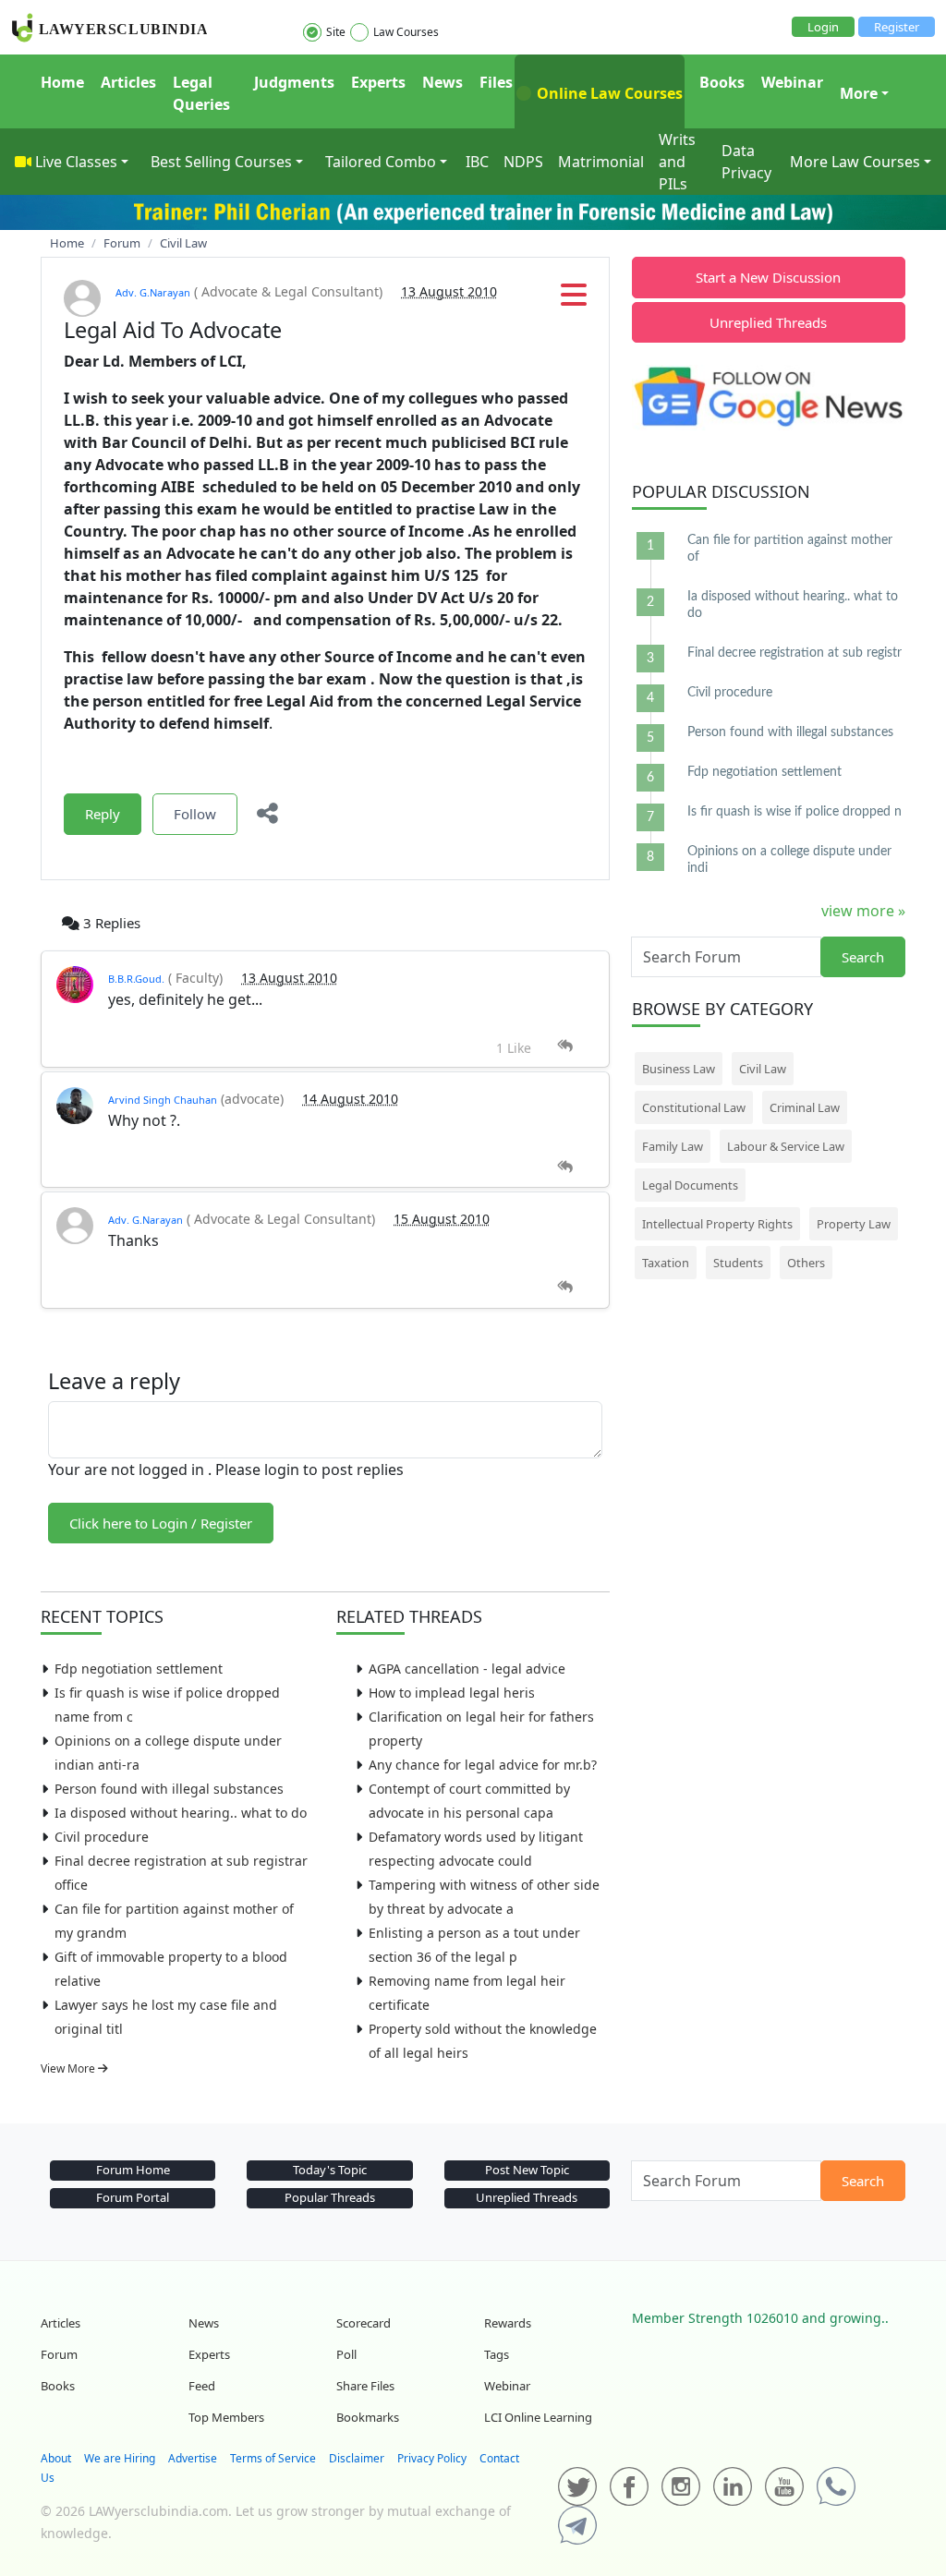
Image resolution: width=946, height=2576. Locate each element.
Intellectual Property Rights (717, 1224)
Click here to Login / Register (161, 1523)
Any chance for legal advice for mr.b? (483, 1765)
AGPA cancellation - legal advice (467, 1669)
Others (806, 1263)
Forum (59, 2354)
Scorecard (364, 2323)
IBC (477, 162)
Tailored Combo (381, 162)
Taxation (666, 1263)
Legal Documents (690, 1185)
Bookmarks (368, 2417)
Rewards (508, 2323)
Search (863, 957)
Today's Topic (330, 2170)
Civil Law (763, 1069)
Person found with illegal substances (169, 1789)
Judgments (294, 82)
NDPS (523, 162)
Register (897, 27)
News (443, 82)
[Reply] (565, 1046)
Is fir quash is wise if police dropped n (794, 812)
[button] (574, 300)
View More (69, 2068)
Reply (103, 814)
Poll (346, 2354)
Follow (195, 814)
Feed (202, 2386)
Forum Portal (133, 2197)
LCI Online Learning (538, 2417)
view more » (863, 911)
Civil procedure (102, 1837)
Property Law (854, 1224)
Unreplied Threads (768, 322)
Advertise (193, 2458)
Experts (378, 82)
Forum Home (133, 2170)
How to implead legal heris (452, 1693)
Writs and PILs (677, 162)
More (859, 93)
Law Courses (406, 32)
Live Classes (76, 162)
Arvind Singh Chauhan (163, 1100)
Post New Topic (527, 2170)
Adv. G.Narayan (153, 292)
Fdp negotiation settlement (139, 1669)
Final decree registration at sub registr (794, 653)
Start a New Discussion (768, 277)
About (56, 2458)
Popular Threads (330, 2197)
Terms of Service (273, 2458)
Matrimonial (601, 162)
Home (62, 82)
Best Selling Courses (221, 162)
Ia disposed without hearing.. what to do (181, 1813)
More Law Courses (855, 162)
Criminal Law (805, 1107)
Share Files (365, 2386)
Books (722, 82)
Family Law (673, 1146)
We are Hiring (120, 2458)
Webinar (792, 82)
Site (336, 32)
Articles (128, 82)
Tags (497, 2354)
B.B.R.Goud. (136, 979)
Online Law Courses (608, 93)
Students (738, 1263)
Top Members (226, 2417)
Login (823, 27)
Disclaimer (357, 2458)
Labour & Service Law (786, 1146)
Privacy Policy (432, 2458)
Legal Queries (201, 93)
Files (496, 82)
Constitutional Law (694, 1107)
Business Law (679, 1069)
